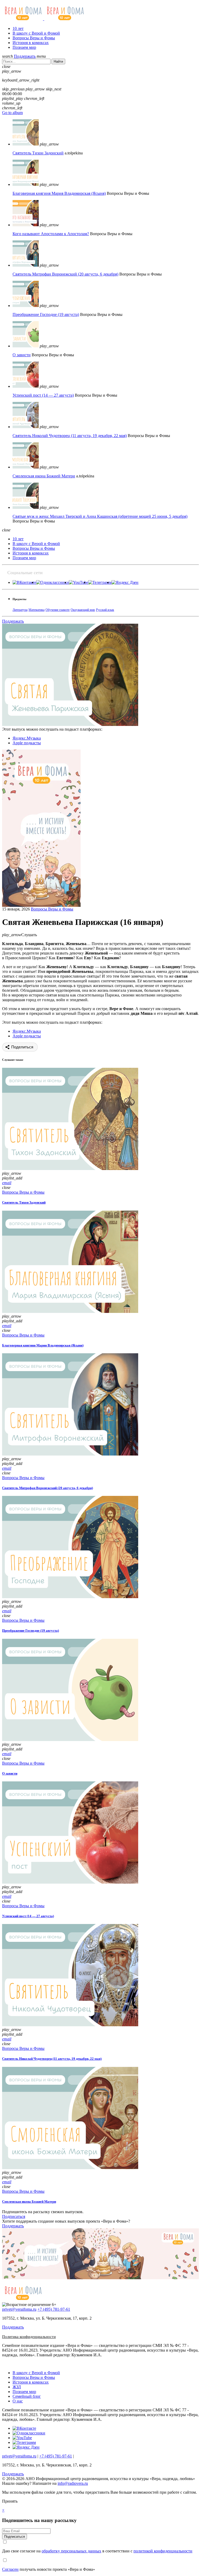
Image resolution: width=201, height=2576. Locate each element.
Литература (20, 610)
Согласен (10, 2569)
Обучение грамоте (58, 610)
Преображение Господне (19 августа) (46, 314)
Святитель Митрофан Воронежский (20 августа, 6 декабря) (65, 274)
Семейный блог (27, 2396)
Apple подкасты (27, 743)
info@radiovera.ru (73, 2483)
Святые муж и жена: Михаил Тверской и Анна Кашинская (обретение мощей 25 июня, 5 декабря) (100, 516)
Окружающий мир (83, 610)
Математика (37, 610)
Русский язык (105, 610)
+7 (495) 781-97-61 (54, 2309)
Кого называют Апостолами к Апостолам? (51, 234)
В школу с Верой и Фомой (36, 33)
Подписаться (14, 2216)
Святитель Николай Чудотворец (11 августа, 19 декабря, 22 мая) (70, 436)
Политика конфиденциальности (29, 2337)
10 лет (18, 28)
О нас (18, 2401)
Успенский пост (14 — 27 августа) (43, 395)
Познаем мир (24, 47)
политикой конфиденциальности (163, 2551)
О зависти (22, 355)
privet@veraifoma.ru (19, 2309)
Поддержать (25, 56)
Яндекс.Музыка (27, 738)
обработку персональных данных (71, 2551)
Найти (58, 61)
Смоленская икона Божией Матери (44, 476)
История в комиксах (31, 43)
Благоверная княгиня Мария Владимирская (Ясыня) (59, 193)
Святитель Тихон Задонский (38, 153)
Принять (10, 2501)
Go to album (12, 113)
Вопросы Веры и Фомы (34, 38)
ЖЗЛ (17, 2387)
